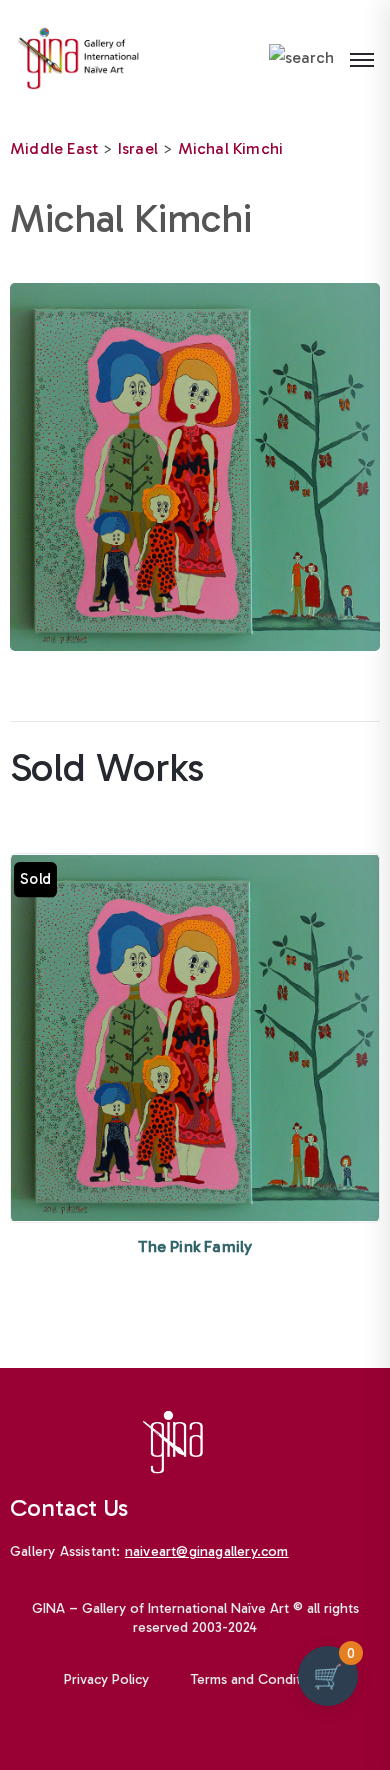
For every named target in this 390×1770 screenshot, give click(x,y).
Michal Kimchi (231, 148)
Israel (138, 148)
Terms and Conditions (259, 1679)
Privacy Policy (106, 1679)
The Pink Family (195, 1246)
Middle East (54, 148)
